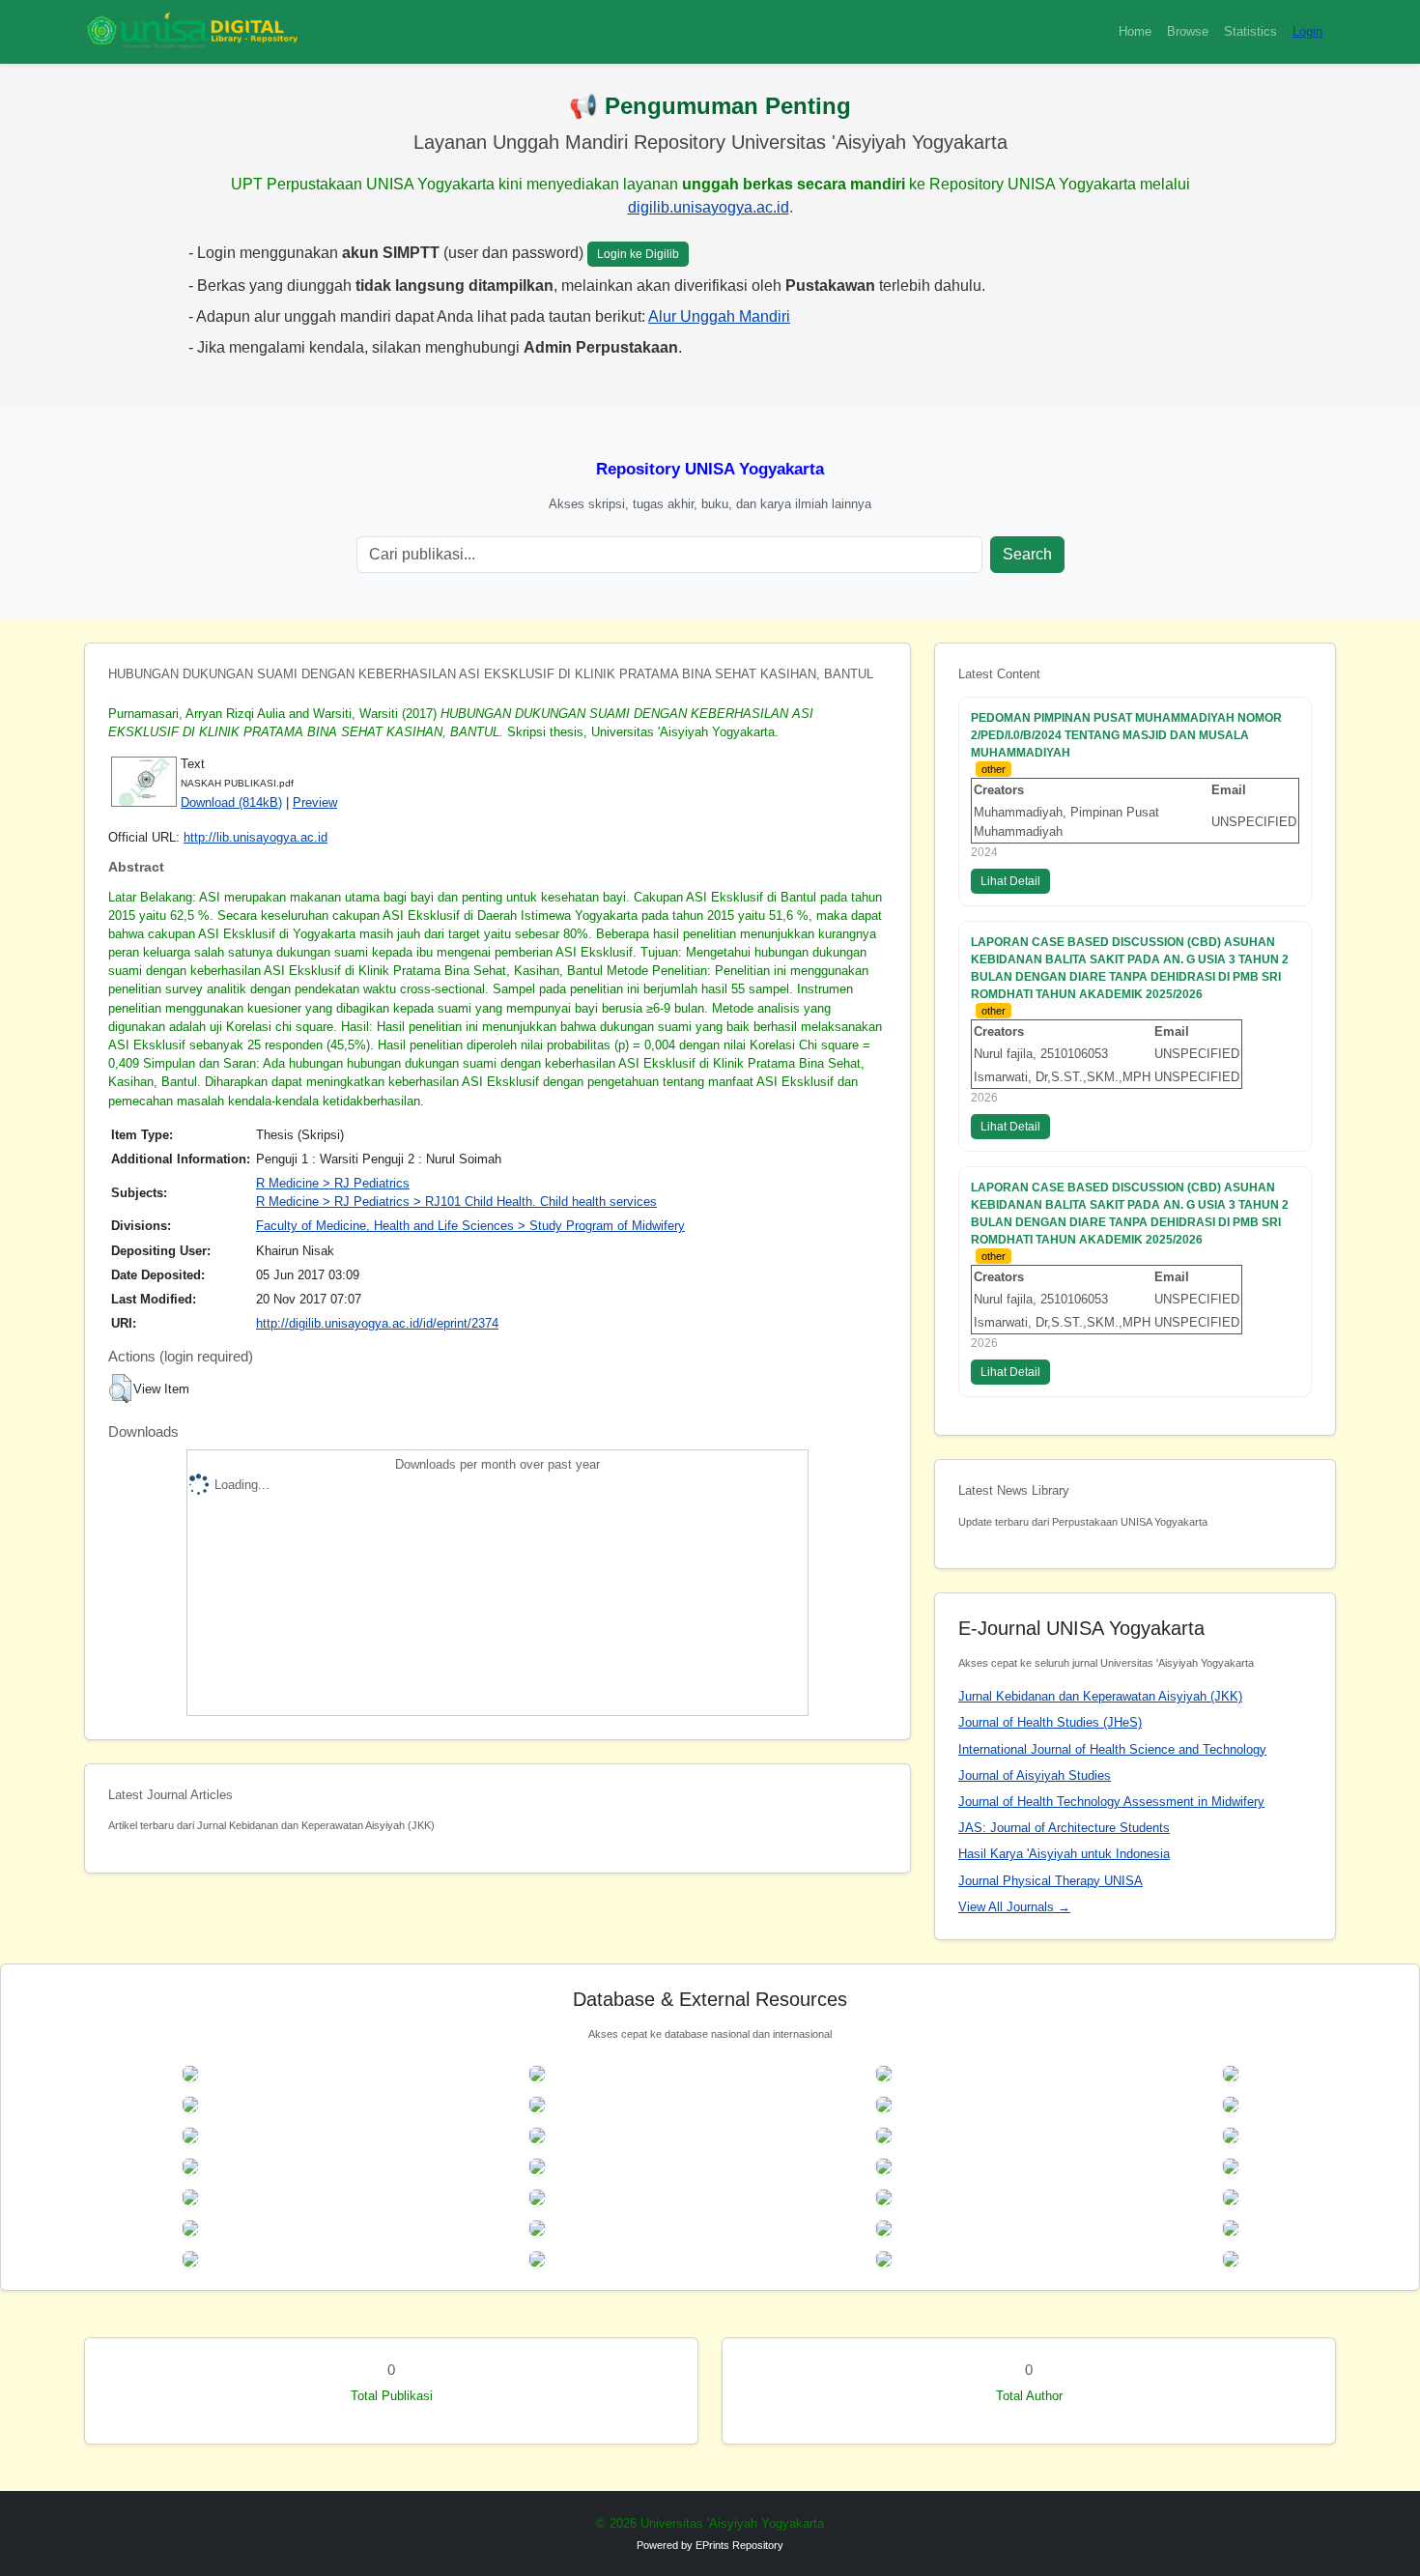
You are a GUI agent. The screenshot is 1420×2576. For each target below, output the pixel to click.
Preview (315, 802)
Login (1307, 31)
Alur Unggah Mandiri (719, 316)
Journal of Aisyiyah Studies (1035, 1775)
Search (1027, 554)
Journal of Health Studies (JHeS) (1050, 1722)
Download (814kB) (231, 802)
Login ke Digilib (638, 254)
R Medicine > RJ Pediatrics (333, 1183)
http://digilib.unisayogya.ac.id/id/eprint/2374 (377, 1323)
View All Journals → (1014, 1907)
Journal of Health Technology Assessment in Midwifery (1111, 1802)
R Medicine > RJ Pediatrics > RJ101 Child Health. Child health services (456, 1202)
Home (1135, 31)
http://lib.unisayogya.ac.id (256, 837)
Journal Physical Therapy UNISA (1051, 1881)
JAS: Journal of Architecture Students (1064, 1828)
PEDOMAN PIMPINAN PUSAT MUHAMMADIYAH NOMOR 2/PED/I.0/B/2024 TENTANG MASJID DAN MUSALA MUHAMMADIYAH (1126, 735)
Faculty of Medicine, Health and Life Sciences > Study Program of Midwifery (470, 1226)
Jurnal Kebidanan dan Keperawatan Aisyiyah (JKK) (1100, 1696)
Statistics (1250, 31)
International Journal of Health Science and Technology (1112, 1749)
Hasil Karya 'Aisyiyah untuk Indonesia (1064, 1854)
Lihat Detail (1010, 881)
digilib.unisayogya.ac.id (709, 207)
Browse (1188, 31)
